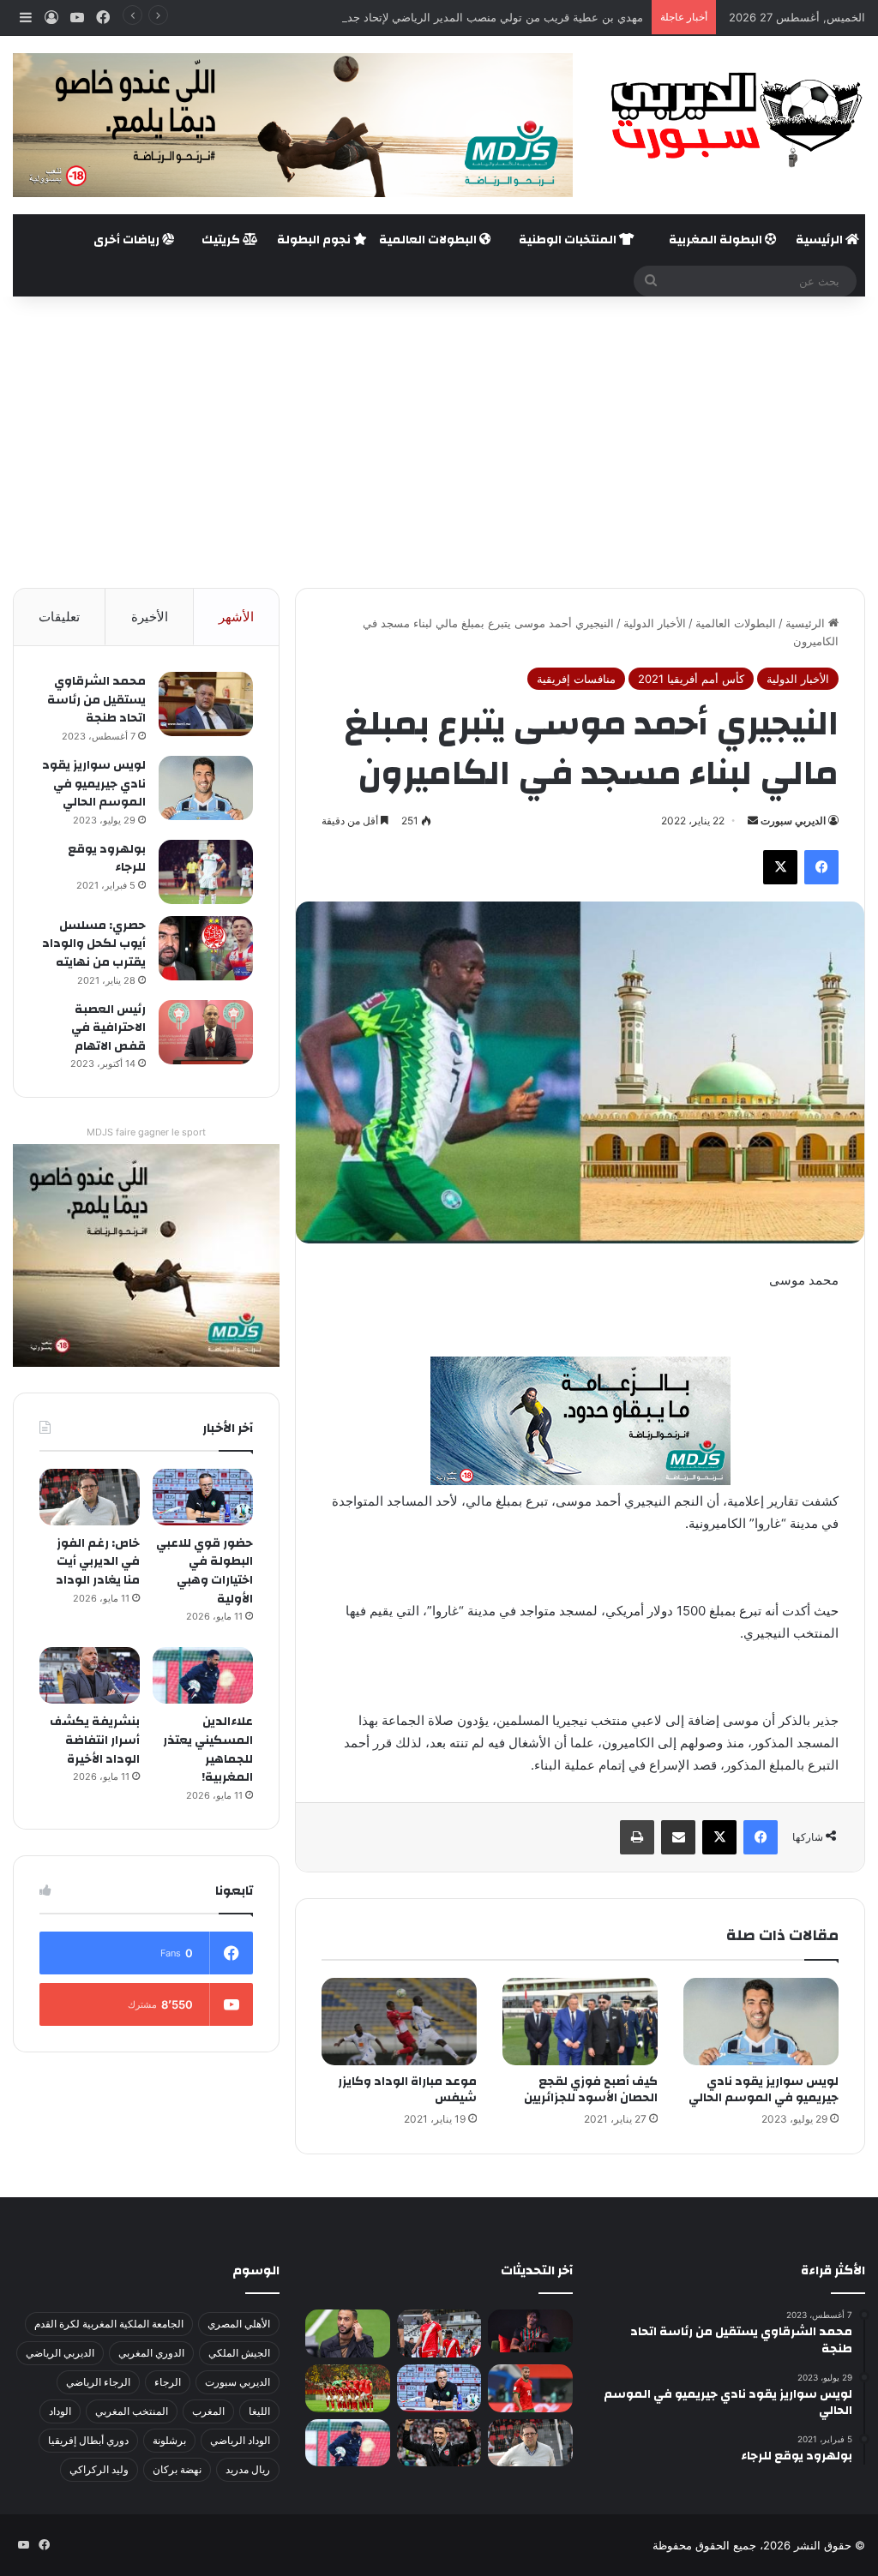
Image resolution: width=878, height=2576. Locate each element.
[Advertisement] (439, 442)
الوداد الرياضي (240, 2440)
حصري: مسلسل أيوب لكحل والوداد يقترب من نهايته (94, 944)
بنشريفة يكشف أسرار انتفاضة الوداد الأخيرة (95, 1740)
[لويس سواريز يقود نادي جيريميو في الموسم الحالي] (761, 2022)
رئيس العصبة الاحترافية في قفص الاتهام (108, 1028)
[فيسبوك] (821, 867)
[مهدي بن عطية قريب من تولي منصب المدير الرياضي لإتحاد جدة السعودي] (347, 2333)
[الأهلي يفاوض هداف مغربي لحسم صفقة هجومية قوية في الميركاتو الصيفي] (347, 2388)
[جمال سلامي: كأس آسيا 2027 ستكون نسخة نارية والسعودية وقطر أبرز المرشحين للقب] (439, 2443)
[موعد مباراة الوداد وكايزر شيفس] (399, 2022)
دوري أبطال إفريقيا (88, 2440)
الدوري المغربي (151, 2353)
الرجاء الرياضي (98, 2382)
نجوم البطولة (315, 240)
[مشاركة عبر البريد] (678, 1837)
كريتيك (222, 240)
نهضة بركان (177, 2469)
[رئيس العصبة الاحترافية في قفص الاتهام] (206, 1032)
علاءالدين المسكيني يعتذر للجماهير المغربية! (208, 1749)
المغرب (208, 2411)
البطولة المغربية (717, 240)
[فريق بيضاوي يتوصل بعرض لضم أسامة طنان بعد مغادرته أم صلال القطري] (530, 2388)
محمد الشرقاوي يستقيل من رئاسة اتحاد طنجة (96, 700)
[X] (780, 867)
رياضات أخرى (128, 240)
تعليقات (59, 617)
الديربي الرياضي (60, 2353)
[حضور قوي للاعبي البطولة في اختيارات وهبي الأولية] (203, 1497)
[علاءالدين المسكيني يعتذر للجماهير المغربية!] (203, 1675)
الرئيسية (821, 240)
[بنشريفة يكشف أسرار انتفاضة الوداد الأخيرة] (90, 1675)
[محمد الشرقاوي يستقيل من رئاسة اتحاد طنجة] (206, 704)
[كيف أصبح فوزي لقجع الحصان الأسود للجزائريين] (580, 2022)
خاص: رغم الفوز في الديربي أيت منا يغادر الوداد (98, 1562)
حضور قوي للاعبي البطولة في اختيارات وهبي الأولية (204, 1571)
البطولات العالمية (429, 240)
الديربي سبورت (793, 821)
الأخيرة (150, 617)
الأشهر (236, 617)
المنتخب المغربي (132, 2411)
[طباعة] (637, 1837)
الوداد (60, 2411)
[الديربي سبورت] (732, 120)
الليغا (259, 2411)
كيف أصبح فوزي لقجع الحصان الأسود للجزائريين (591, 2090)
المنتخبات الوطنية (569, 240)
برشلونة (169, 2440)
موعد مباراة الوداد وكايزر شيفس (407, 2090)
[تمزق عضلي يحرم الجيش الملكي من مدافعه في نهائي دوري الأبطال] (530, 2330)
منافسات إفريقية (576, 679)
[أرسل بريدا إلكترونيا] (753, 821)
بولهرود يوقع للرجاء (107, 859)
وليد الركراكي (99, 2469)
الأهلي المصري (239, 2324)
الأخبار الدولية (655, 623)
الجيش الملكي (239, 2353)
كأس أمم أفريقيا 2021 (691, 679)
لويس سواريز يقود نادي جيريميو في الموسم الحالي (764, 2090)
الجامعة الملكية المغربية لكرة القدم (109, 2324)
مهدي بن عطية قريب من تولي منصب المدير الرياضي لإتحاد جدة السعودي (469, 17)
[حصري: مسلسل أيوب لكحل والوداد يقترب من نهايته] (206, 948)
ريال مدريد (248, 2469)
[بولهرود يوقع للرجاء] (206, 872)
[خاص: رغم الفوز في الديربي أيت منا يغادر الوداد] (90, 1497)
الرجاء (168, 2382)
